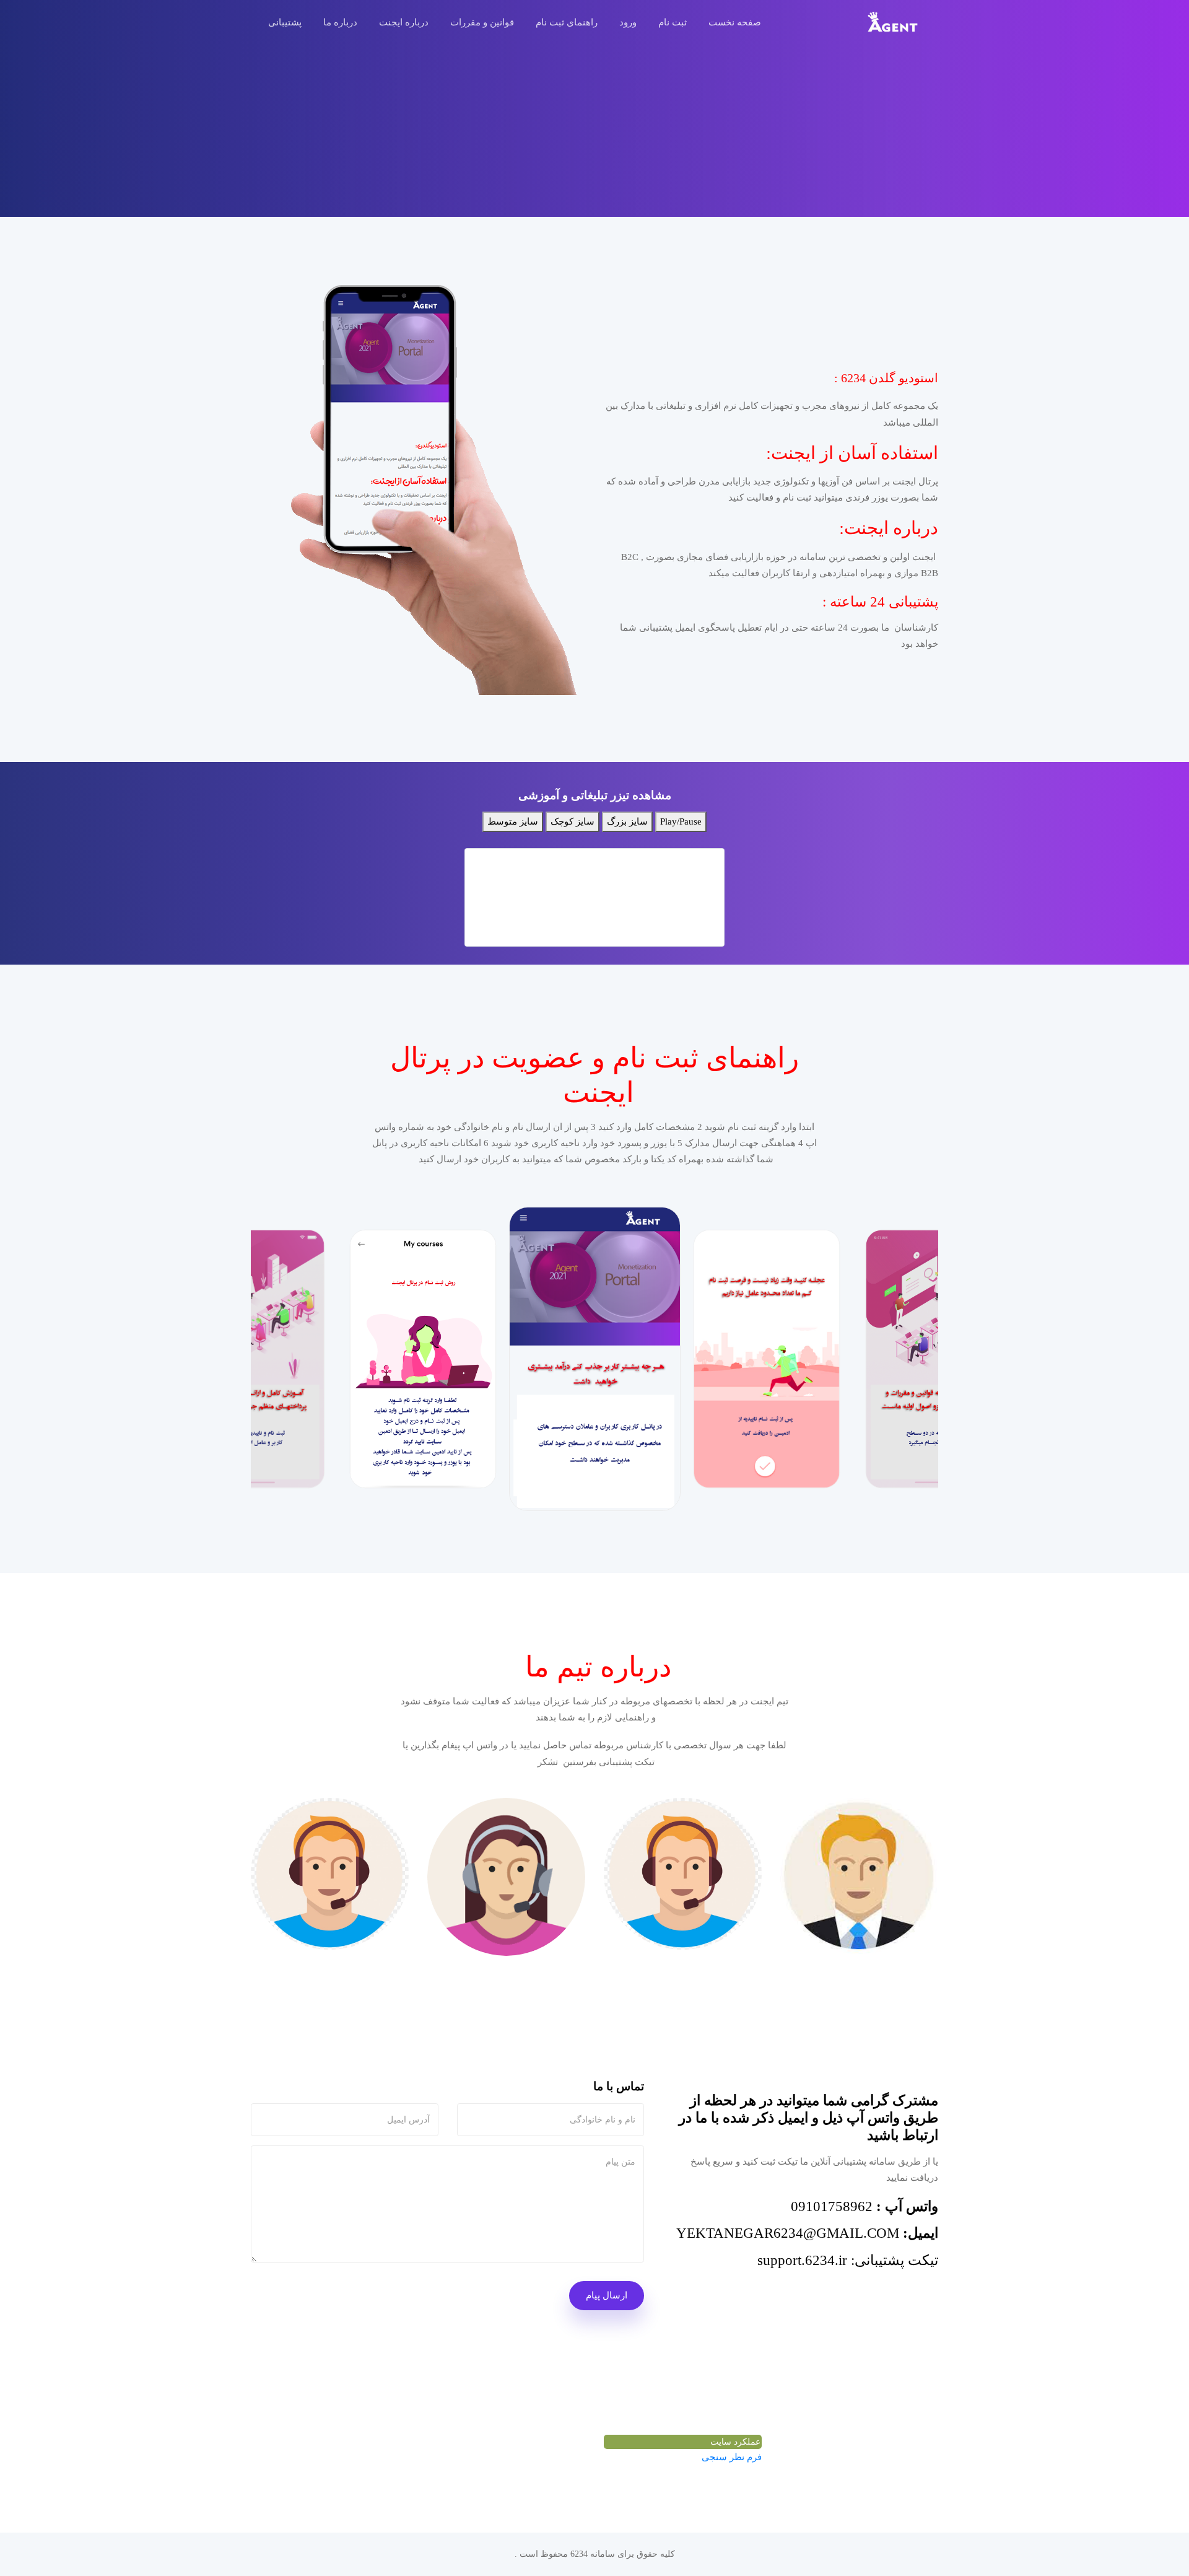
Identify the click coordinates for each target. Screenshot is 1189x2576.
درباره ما (340, 22)
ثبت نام (673, 22)
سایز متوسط (513, 821)
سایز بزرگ (627, 821)
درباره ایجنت (404, 22)
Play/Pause (681, 821)
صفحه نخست (735, 22)
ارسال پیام (607, 2295)
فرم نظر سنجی (732, 2457)
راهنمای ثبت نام (567, 22)
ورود (628, 22)
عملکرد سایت (735, 2442)
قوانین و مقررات (482, 22)
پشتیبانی (285, 22)
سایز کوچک (573, 821)
